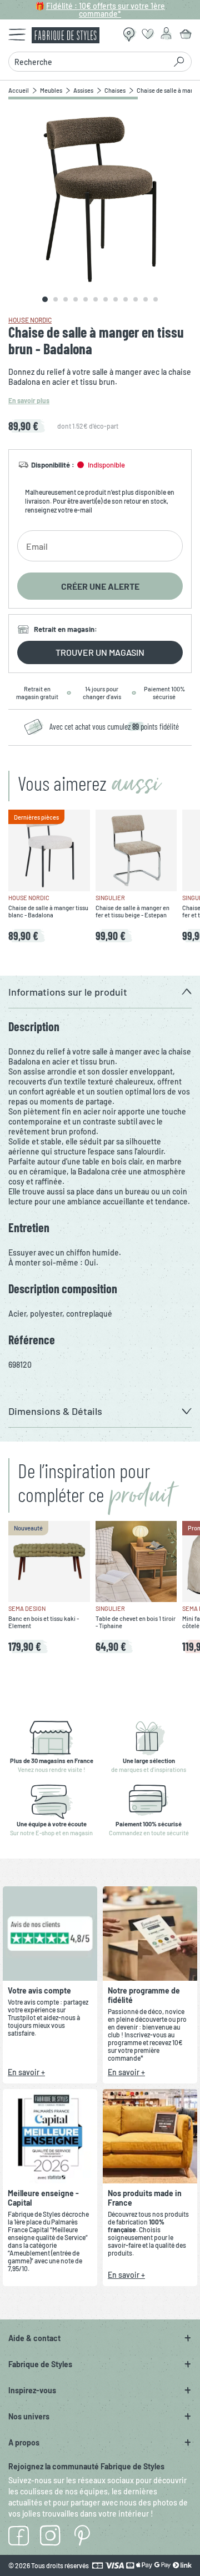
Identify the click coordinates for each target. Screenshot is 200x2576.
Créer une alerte (100, 586)
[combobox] (90, 62)
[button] (100, 992)
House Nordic (30, 320)
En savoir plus (29, 400)
